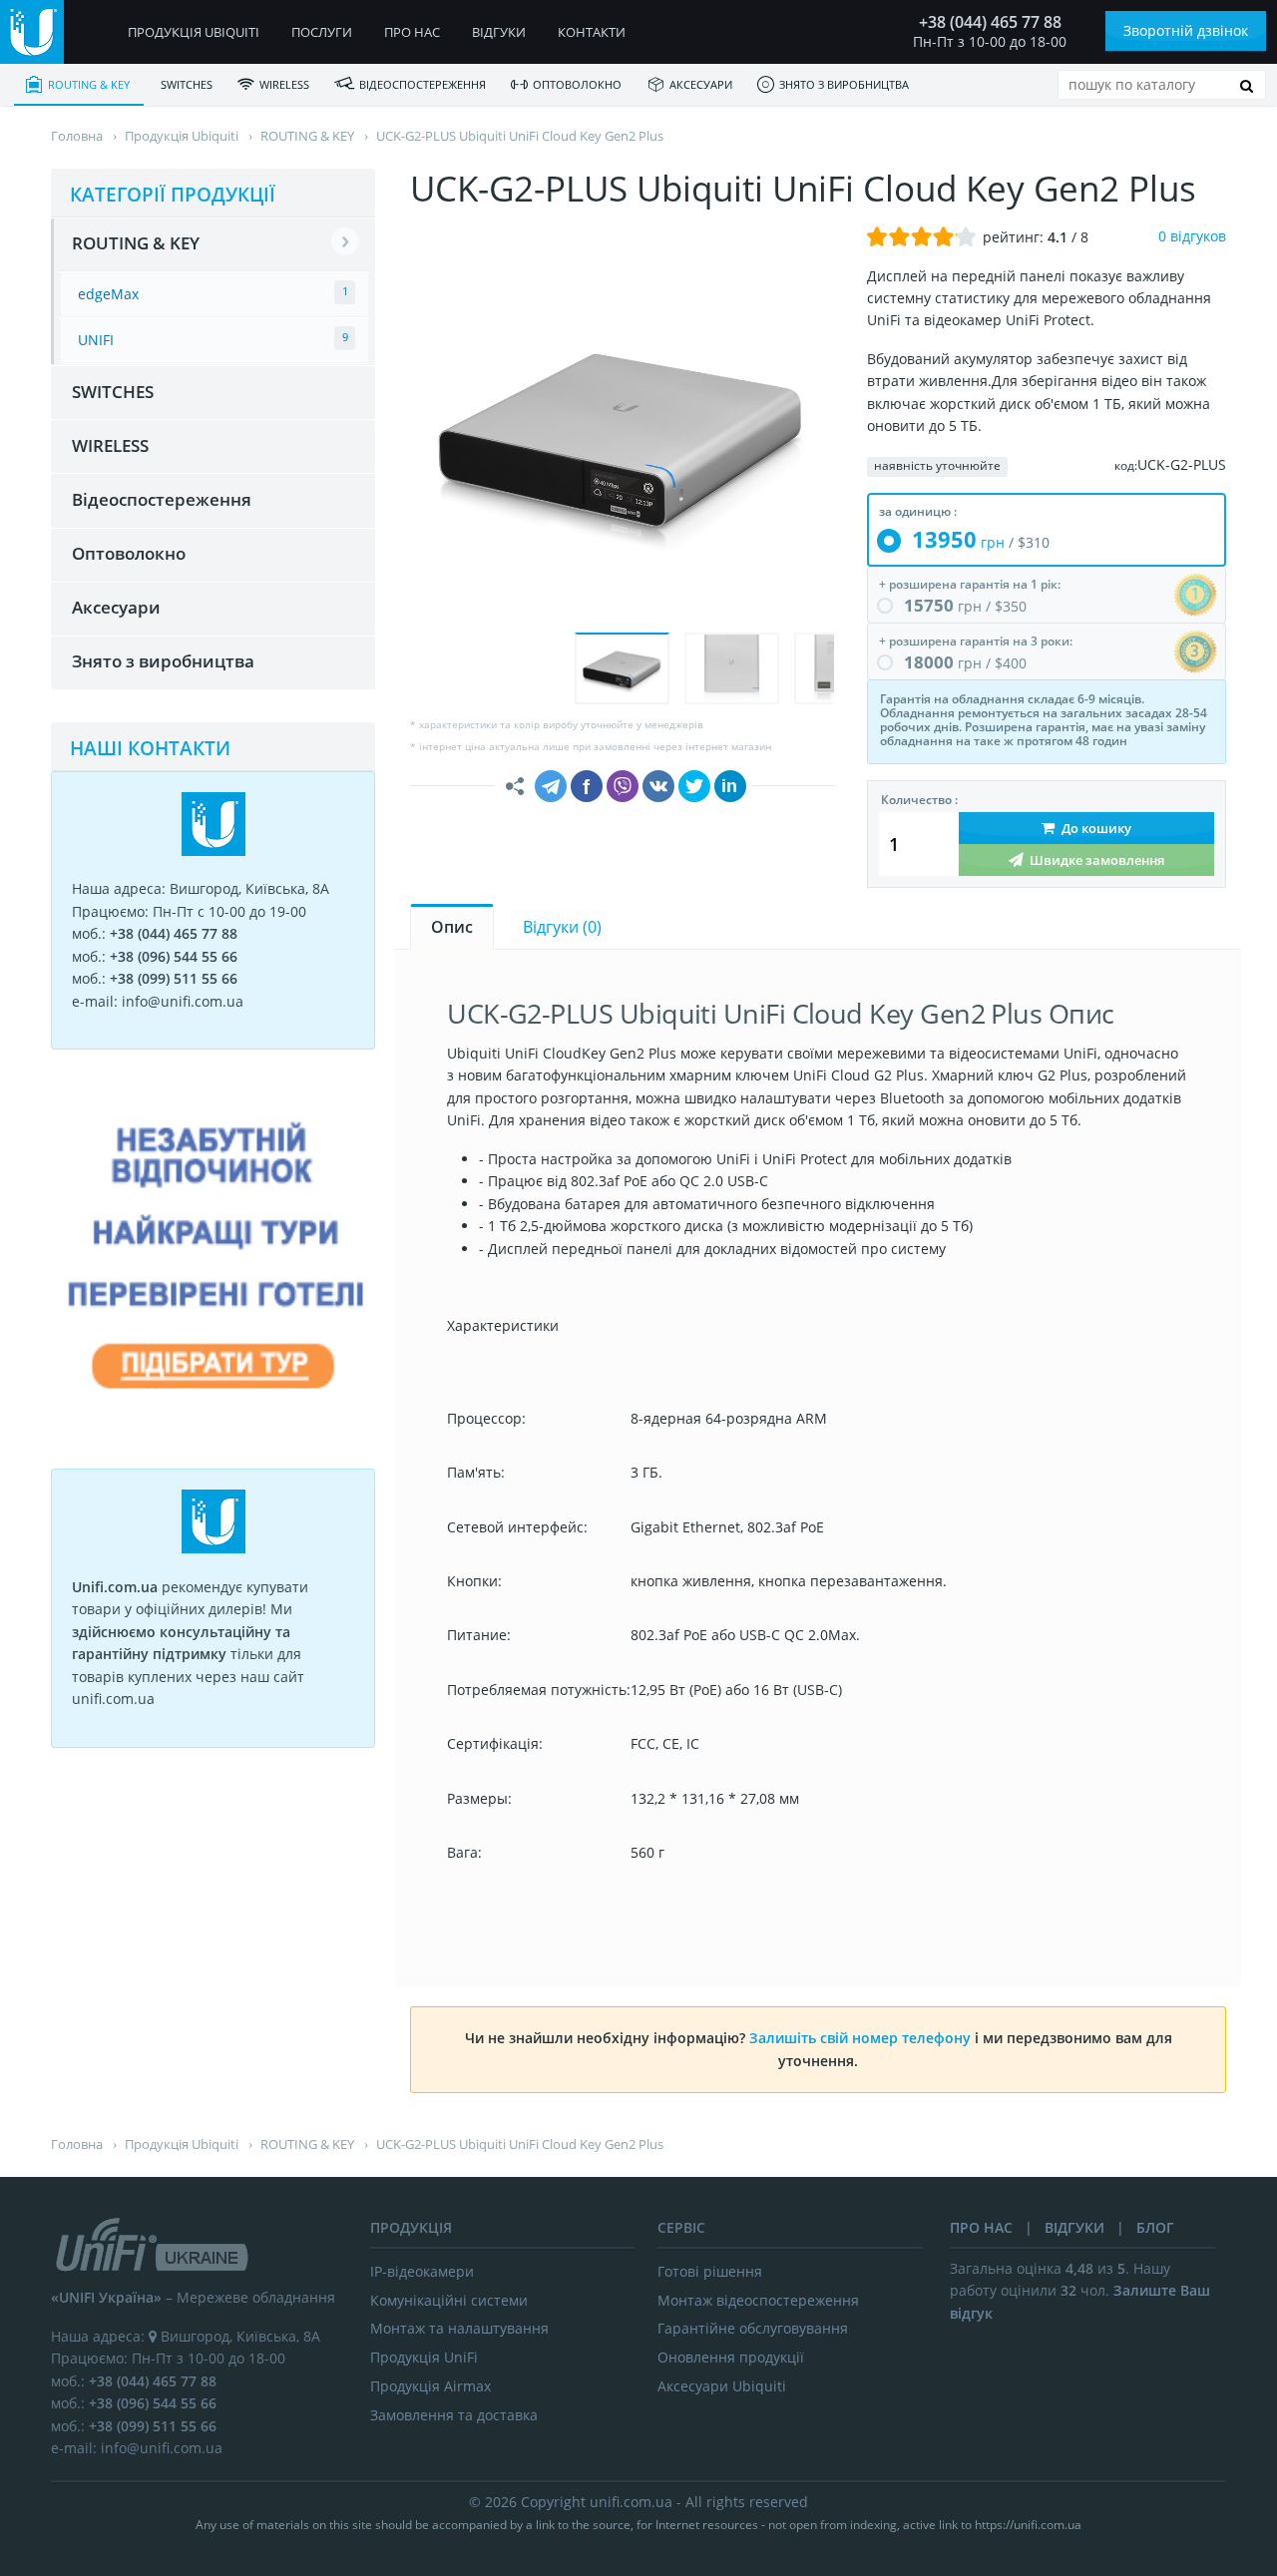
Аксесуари (701, 84)
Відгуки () (562, 927)
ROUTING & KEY (89, 84)
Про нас (412, 32)
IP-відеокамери (422, 2271)
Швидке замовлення (1095, 860)
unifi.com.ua (631, 2502)
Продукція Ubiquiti (194, 32)
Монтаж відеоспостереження (758, 2300)
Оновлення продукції (731, 2357)
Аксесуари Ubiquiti (722, 2386)
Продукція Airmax (430, 2386)
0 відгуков (1192, 236)
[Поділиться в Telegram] (551, 786)
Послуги (322, 32)
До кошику (1095, 828)
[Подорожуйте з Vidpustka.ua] (213, 1425)
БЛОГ (1155, 2227)
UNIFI (96, 340)
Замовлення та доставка (454, 2415)
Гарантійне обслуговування (753, 2328)
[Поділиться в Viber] (623, 786)
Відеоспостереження (423, 84)
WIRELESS (284, 84)
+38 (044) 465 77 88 (990, 22)
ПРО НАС (981, 2227)
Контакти (592, 32)
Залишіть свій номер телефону (860, 2038)
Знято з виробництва (844, 84)
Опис (452, 927)
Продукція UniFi (424, 2357)
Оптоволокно (577, 84)
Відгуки (499, 32)
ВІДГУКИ (1074, 2227)
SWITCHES (187, 84)
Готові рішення (710, 2271)
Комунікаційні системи (449, 2300)
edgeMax (108, 294)
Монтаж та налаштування (459, 2328)
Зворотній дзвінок (1186, 30)
